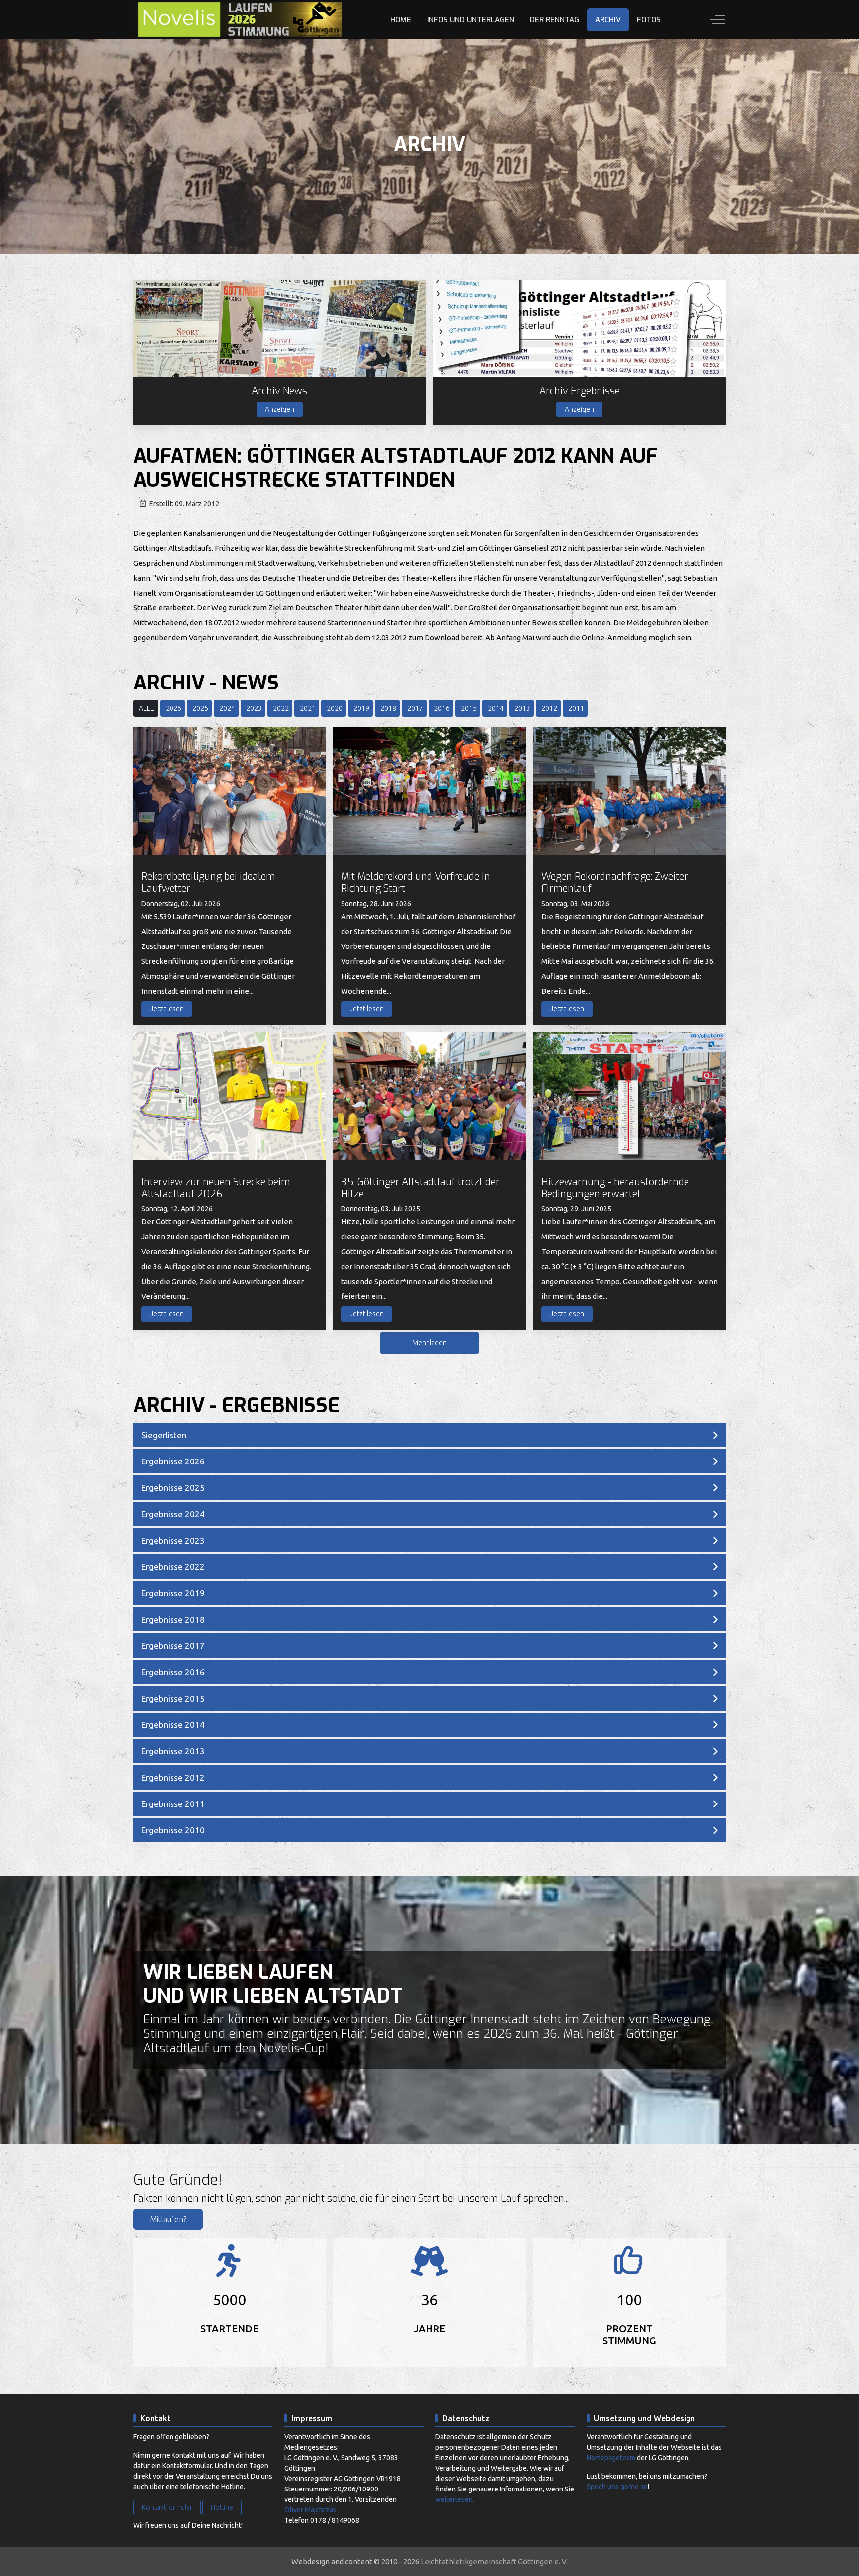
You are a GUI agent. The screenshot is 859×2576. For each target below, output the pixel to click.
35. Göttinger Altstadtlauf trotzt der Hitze (420, 1188)
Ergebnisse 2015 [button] (173, 1698)
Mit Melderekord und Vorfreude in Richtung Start (416, 883)
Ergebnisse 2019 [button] (173, 1593)
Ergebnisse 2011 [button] (173, 1804)
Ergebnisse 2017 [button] (173, 1646)
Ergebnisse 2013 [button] (173, 1751)
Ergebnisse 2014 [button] (173, 1725)
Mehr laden (429, 1343)
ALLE (146, 708)
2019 (361, 708)
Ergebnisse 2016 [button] (173, 1672)
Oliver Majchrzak (310, 2510)
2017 (415, 708)
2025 (200, 708)
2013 (522, 708)
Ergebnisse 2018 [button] (173, 1619)
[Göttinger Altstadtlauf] (238, 20)
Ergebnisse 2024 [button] (173, 1514)
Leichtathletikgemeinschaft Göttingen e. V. (494, 2561)
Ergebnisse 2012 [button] (173, 1777)
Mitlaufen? (168, 2219)
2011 (576, 708)
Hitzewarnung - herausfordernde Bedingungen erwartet (615, 1188)
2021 (308, 708)
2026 (173, 708)
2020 (335, 708)
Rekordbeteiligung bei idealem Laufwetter (208, 883)
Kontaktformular (167, 2507)
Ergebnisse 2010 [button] (173, 1830)
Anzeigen (280, 409)
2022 (281, 708)
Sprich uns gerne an (617, 2487)
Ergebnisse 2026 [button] (173, 1461)
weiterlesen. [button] (455, 2499)
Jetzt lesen (167, 1009)
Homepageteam (611, 2458)
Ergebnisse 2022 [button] (173, 1567)
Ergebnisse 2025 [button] (173, 1488)
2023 (254, 708)
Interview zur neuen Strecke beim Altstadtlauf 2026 (216, 1188)
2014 (496, 708)
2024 (227, 708)
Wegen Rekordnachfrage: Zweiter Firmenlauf (615, 883)
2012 (549, 708)
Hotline (222, 2507)
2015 (469, 708)
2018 (388, 708)
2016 (442, 708)
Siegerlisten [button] (164, 1435)
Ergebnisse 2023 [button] (173, 1540)
